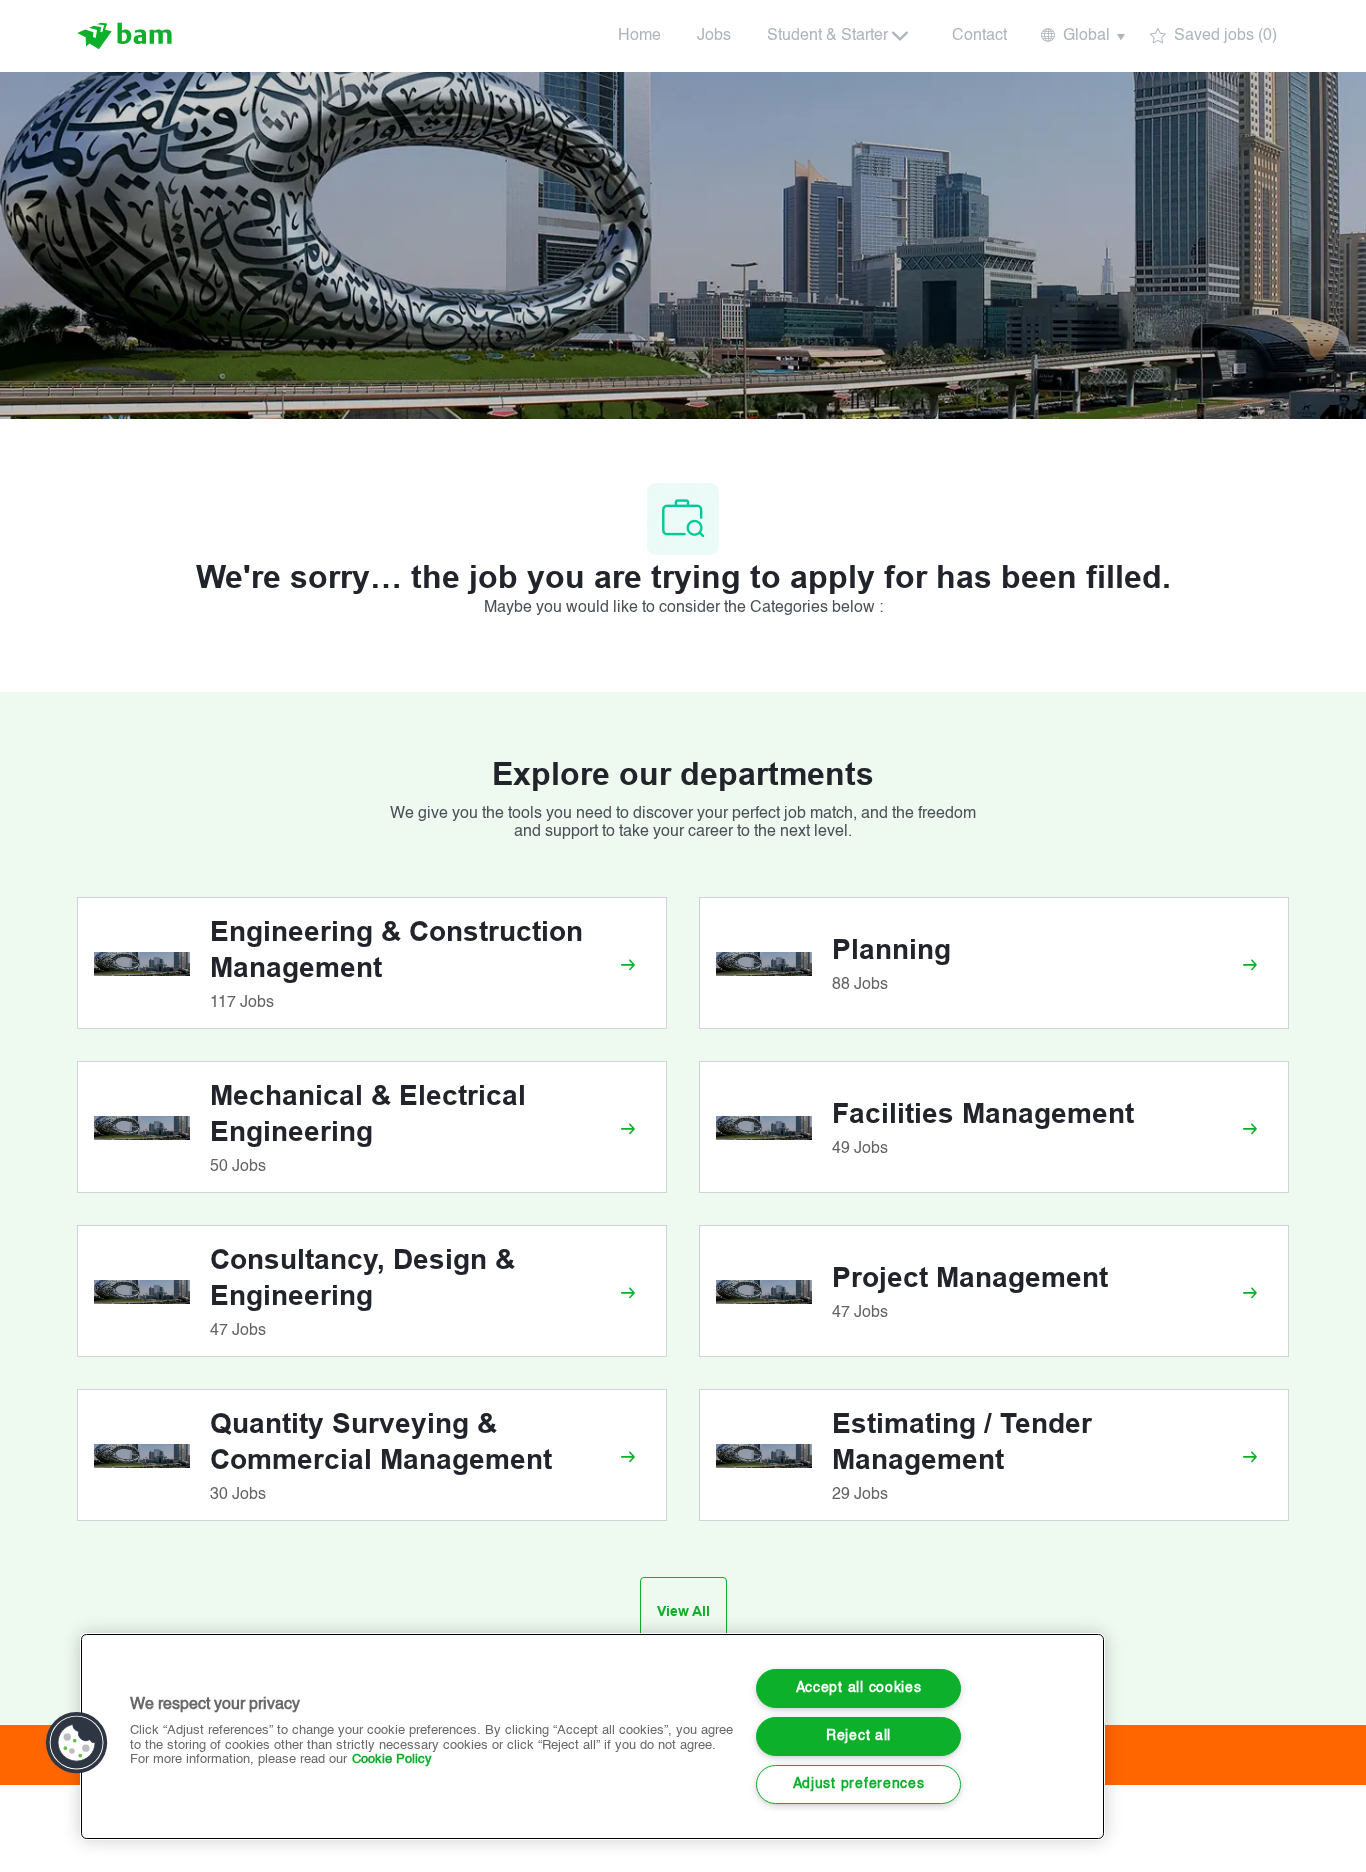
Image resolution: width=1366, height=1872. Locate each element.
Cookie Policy (392, 1759)
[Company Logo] (127, 36)
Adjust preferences (859, 1784)
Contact (979, 36)
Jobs (714, 36)
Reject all (858, 1736)
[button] (1081, 36)
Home (639, 36)
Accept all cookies (859, 1688)
